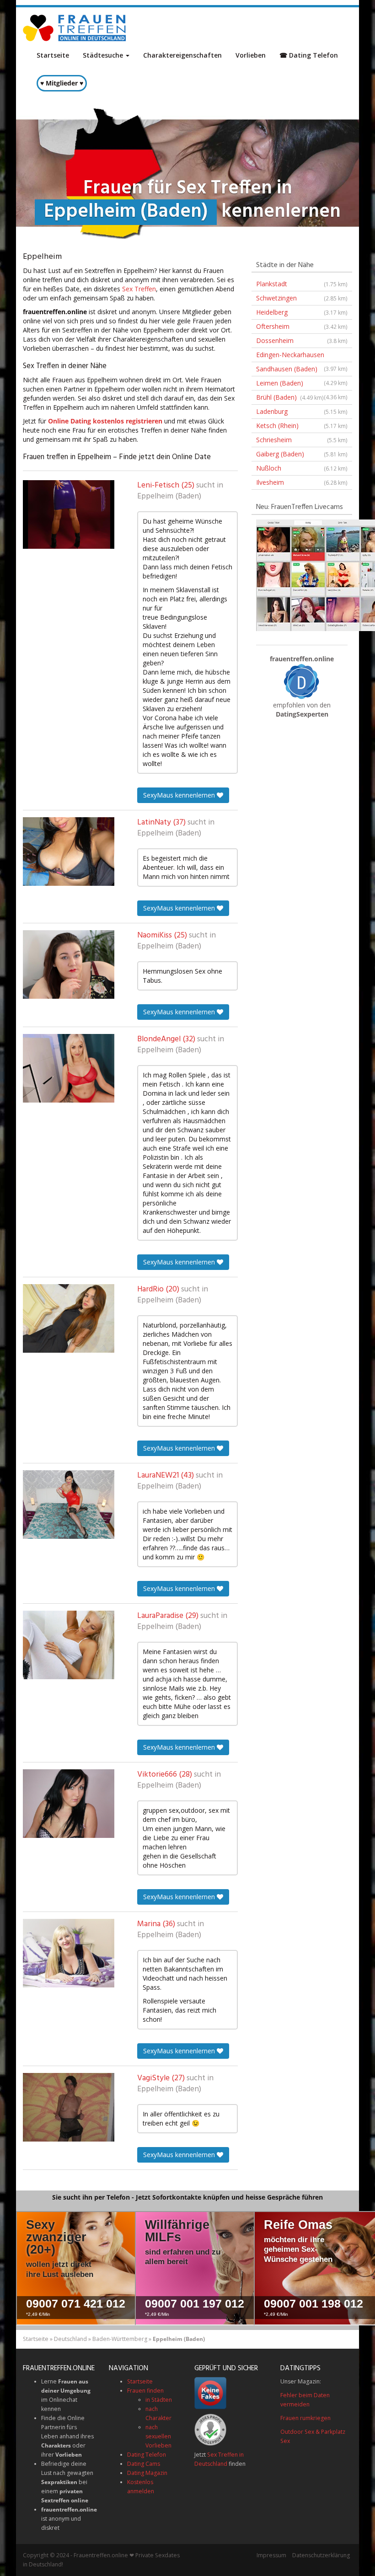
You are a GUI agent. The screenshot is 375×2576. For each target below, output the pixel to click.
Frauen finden (145, 2391)
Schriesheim (302, 440)
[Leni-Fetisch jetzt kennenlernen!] (69, 514)
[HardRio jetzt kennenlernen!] (69, 1318)
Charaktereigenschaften (182, 55)
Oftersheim (302, 326)
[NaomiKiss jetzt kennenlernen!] (69, 964)
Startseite (53, 55)
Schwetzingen (302, 298)
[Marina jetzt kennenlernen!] (69, 1953)
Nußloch (302, 468)
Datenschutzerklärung (321, 2555)
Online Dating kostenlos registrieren (105, 421)
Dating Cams (144, 2464)
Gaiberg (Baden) (302, 454)
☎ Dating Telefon (309, 55)
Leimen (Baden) (302, 385)
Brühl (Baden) (290, 397)
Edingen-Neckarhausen (302, 356)
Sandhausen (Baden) (302, 370)
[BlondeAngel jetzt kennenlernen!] (69, 1068)
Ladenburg (302, 411)
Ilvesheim (302, 482)
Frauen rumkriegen (305, 2418)
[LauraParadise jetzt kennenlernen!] (69, 1645)
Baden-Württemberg (120, 2339)
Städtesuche (104, 55)
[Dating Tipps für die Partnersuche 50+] (302, 681)
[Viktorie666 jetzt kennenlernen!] (69, 1804)
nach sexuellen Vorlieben (158, 2436)
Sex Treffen (139, 289)
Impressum (271, 2555)
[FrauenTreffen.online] (75, 28)
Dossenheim (302, 340)
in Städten (159, 2400)
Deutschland (70, 2339)
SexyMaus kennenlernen (180, 795)
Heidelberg (302, 312)
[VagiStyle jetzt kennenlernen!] (69, 2107)
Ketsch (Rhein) (302, 426)
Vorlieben (251, 55)
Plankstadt (302, 284)
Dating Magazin (147, 2473)
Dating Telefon (147, 2455)
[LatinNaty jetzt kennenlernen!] (69, 852)
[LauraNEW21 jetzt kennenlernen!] (69, 1505)
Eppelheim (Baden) (169, 497)
